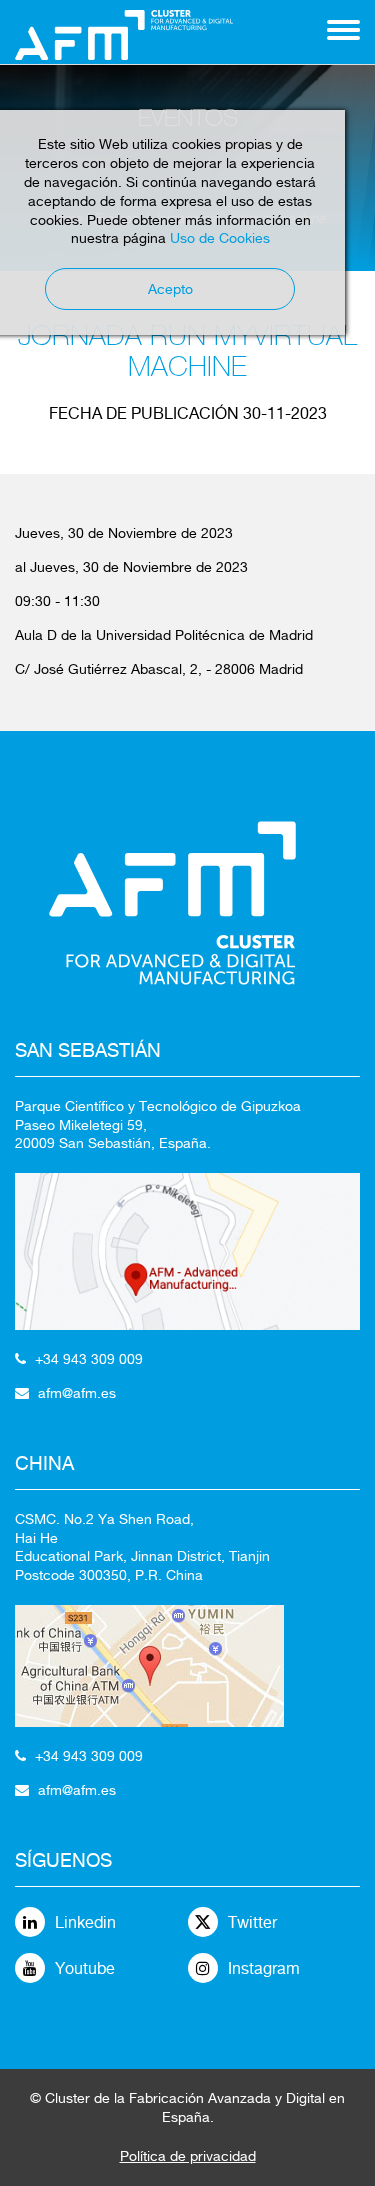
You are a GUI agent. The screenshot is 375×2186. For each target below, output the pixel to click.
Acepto (170, 289)
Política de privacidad (188, 2156)
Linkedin (85, 1922)
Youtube (85, 1968)
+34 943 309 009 (89, 1359)
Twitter (252, 1922)
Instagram (264, 1968)
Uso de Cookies (220, 238)
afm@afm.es (77, 1393)
